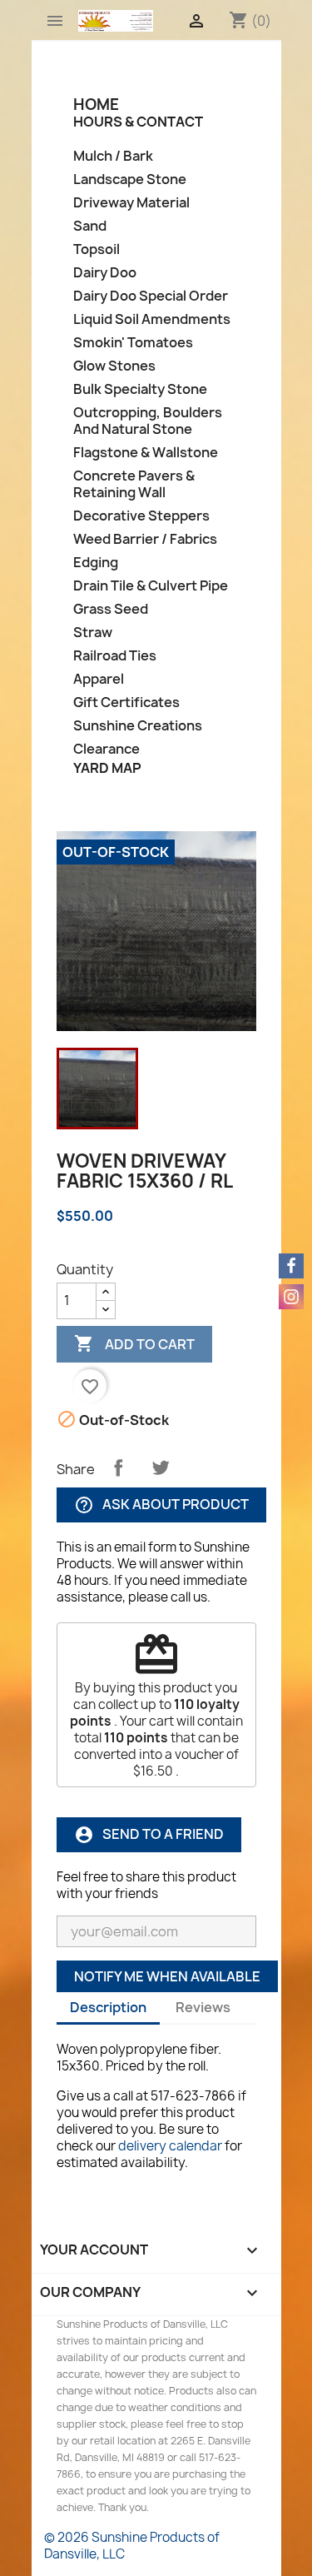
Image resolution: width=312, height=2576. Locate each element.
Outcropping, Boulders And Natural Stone (148, 421)
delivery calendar (170, 2146)
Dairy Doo (105, 273)
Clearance (106, 749)
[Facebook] (291, 1266)
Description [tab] (108, 2007)
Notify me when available (167, 1976)
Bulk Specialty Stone (140, 389)
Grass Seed (111, 609)
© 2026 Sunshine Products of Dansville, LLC (132, 2546)
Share (118, 1467)
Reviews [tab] (203, 2007)
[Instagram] (291, 1297)
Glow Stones (114, 366)
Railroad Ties (115, 656)
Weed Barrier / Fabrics (145, 539)
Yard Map (107, 768)
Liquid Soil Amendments (152, 319)
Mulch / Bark (113, 156)
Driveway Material (131, 203)
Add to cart (134, 1343)
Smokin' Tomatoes (133, 343)
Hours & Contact (138, 122)
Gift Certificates (126, 703)
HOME (96, 105)
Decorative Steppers (141, 516)
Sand (90, 226)
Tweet (161, 1467)
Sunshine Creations (138, 726)
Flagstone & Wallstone (146, 453)
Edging (96, 563)
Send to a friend (149, 1834)
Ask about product (161, 1505)
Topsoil (97, 249)
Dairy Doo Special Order (151, 296)
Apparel (99, 679)
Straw (93, 633)
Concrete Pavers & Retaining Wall (134, 484)
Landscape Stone (130, 179)
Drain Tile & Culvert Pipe (151, 586)
